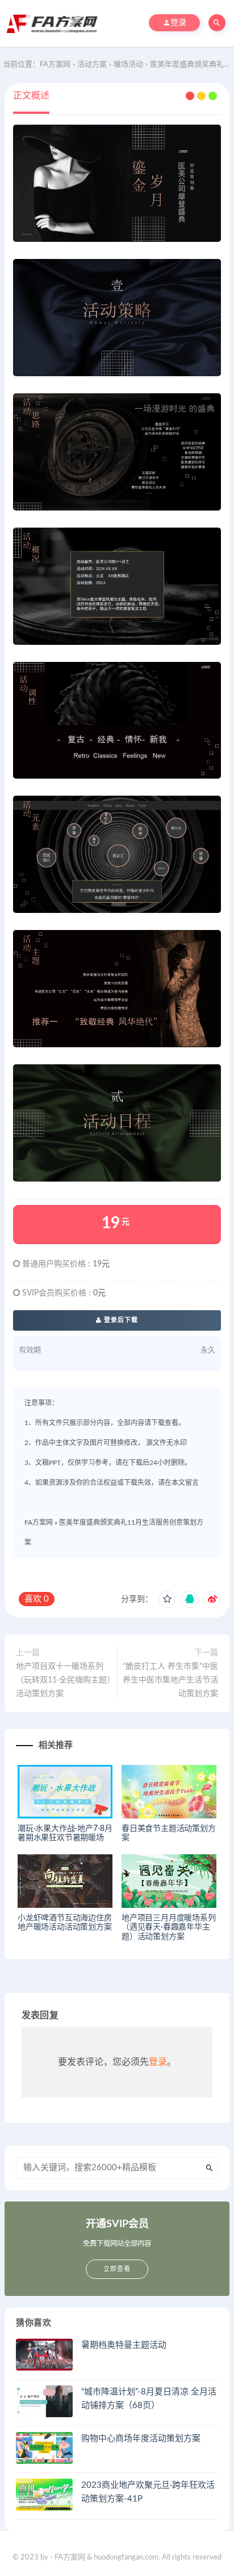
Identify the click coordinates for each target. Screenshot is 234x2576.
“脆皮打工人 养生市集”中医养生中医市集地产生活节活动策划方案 (170, 1680)
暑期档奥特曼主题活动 (124, 2345)
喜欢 (37, 1599)
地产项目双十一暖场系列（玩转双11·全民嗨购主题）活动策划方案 (63, 1680)
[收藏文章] (167, 1599)
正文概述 (31, 96)
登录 (158, 2062)
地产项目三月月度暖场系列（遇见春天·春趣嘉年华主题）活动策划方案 (169, 1928)
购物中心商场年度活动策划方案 (141, 2439)
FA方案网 (39, 1522)
